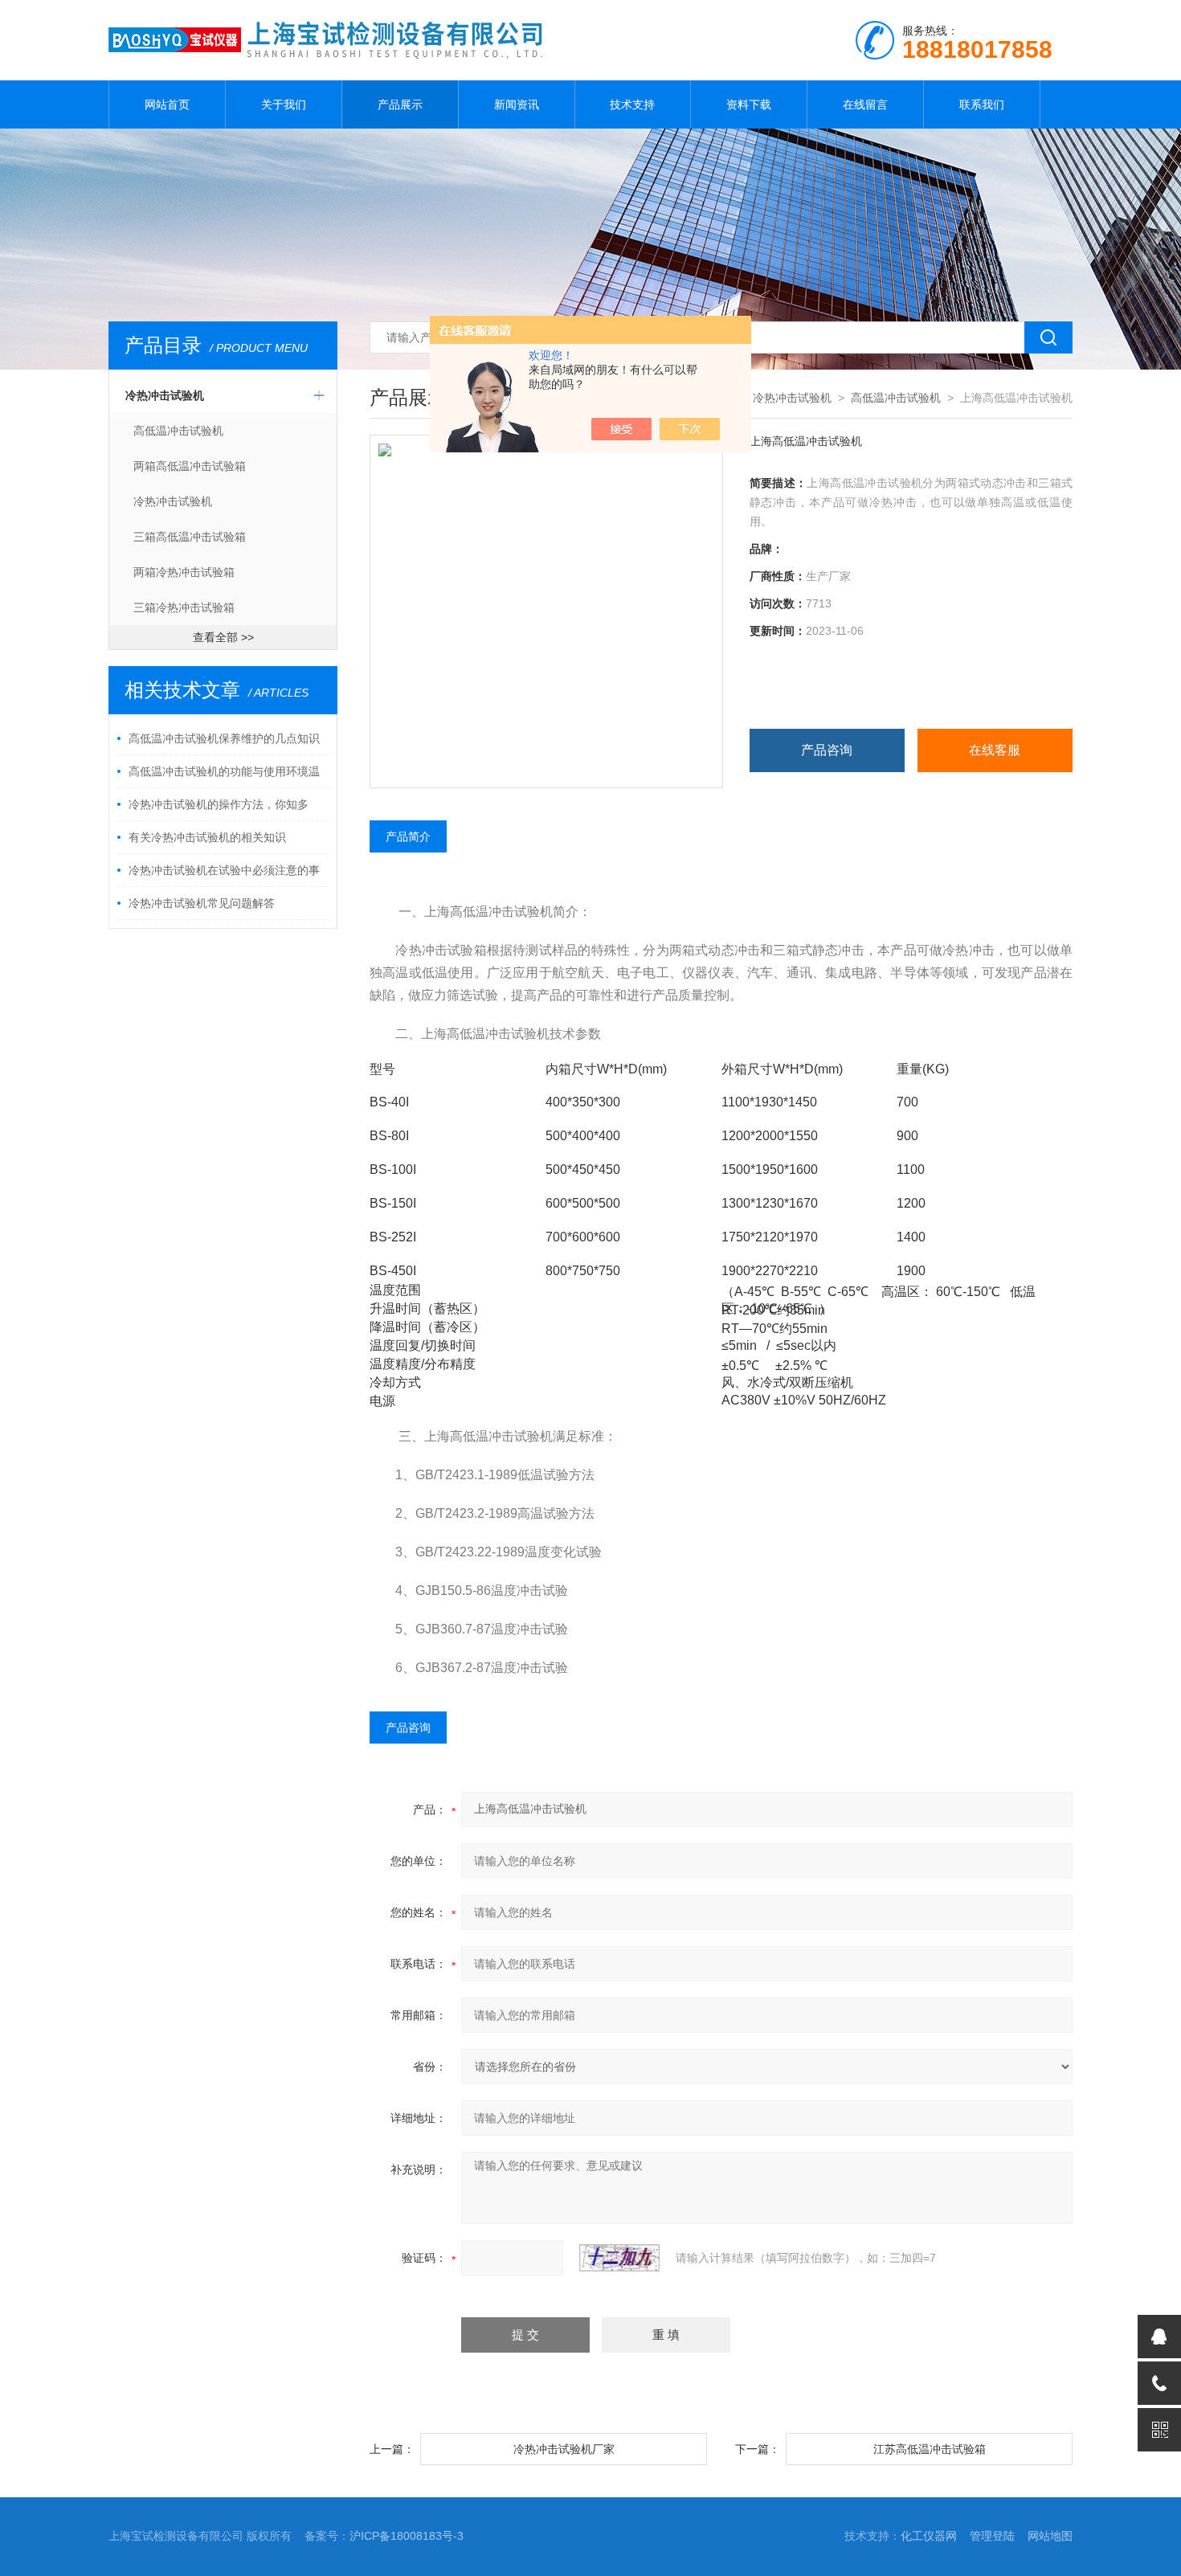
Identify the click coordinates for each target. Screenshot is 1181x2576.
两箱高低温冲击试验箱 (190, 466)
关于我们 (284, 104)
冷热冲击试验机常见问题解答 (202, 903)
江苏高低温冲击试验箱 (930, 2449)
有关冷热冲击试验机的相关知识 (207, 837)
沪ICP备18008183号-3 (407, 2536)
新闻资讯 (517, 104)
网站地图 (1050, 2536)
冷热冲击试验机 (165, 395)
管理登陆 (992, 2536)
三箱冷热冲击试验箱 (184, 607)
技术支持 (632, 104)
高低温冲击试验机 (178, 431)
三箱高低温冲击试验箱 (190, 537)
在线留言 (865, 104)
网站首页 (167, 104)
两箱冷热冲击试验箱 (184, 572)
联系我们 (982, 104)
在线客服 (995, 750)
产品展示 (400, 104)
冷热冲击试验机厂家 (564, 2449)
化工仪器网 (929, 2536)
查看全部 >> (223, 637)
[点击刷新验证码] (619, 2258)
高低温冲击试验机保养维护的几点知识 (224, 738)
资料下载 (749, 104)
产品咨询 (827, 750)
